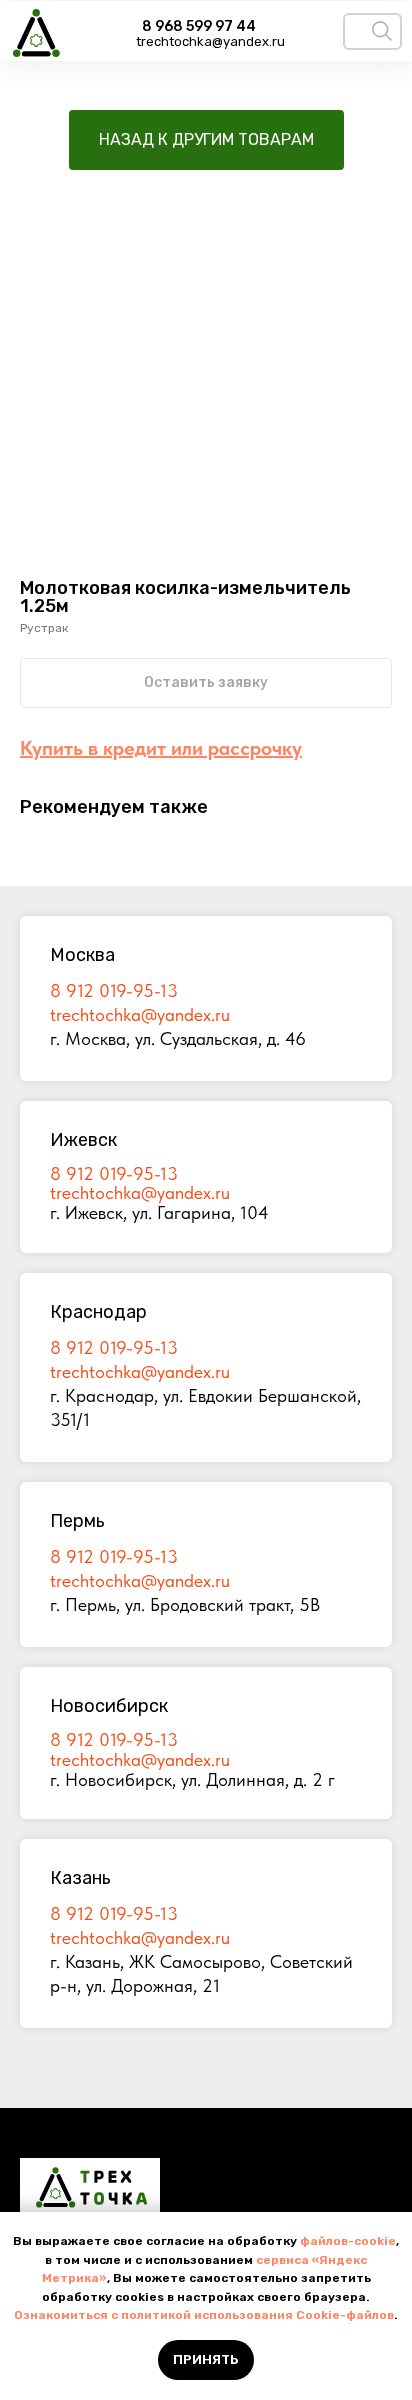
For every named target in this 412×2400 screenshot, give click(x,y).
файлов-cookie (348, 2241)
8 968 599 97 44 (199, 26)
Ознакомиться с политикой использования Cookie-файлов (204, 2315)
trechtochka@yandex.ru (210, 41)
